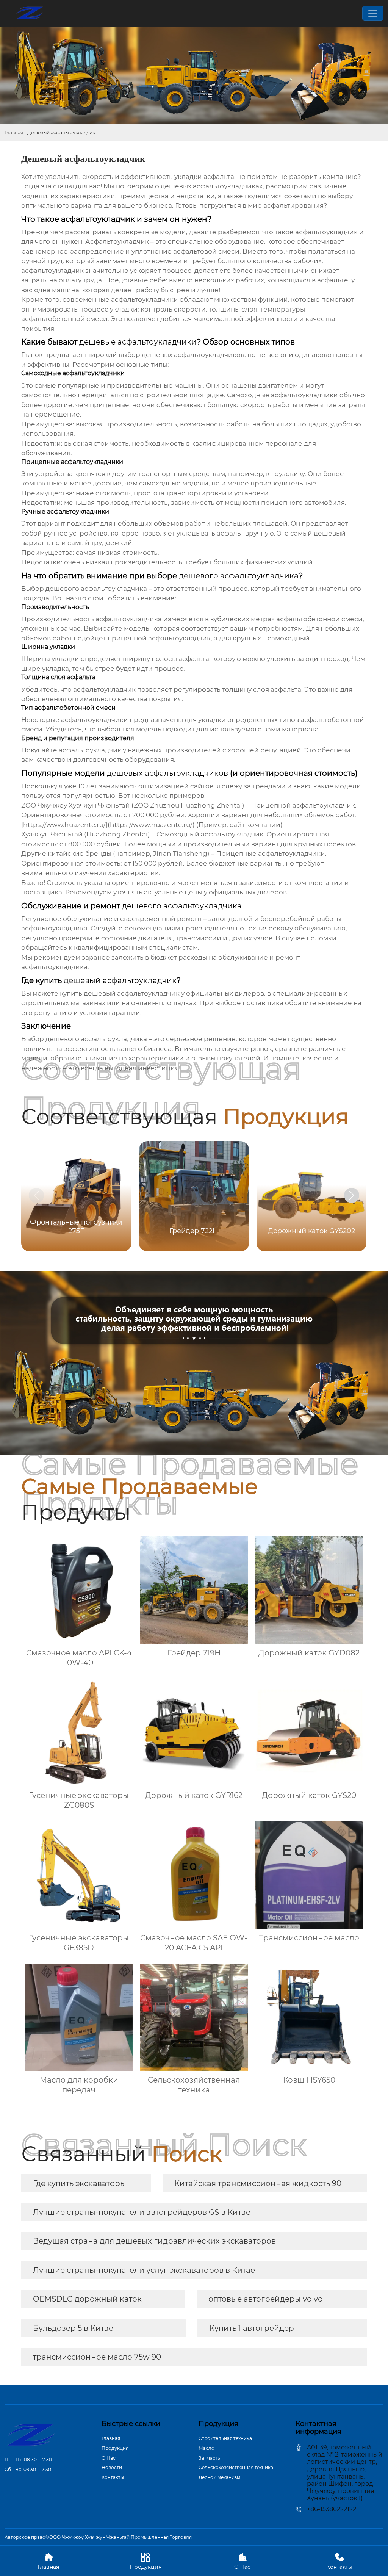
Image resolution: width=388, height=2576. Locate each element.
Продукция (115, 2448)
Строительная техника (225, 2438)
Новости (112, 2467)
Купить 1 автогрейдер (252, 2328)
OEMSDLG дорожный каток (87, 2299)
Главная (14, 132)
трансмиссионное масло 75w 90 (97, 2357)
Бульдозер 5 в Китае (73, 2328)
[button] (352, 1195)
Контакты (113, 2477)
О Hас (109, 2458)
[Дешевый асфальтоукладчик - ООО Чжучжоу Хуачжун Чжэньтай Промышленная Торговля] (30, 13)
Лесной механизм (219, 2477)
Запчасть (209, 2458)
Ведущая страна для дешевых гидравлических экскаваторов (154, 2241)
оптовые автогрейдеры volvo (266, 2299)
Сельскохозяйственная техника (236, 2467)
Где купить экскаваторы (80, 2183)
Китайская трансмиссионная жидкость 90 (258, 2183)
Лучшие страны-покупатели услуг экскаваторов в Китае (144, 2270)
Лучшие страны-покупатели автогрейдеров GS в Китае (142, 2212)
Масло (207, 2448)
